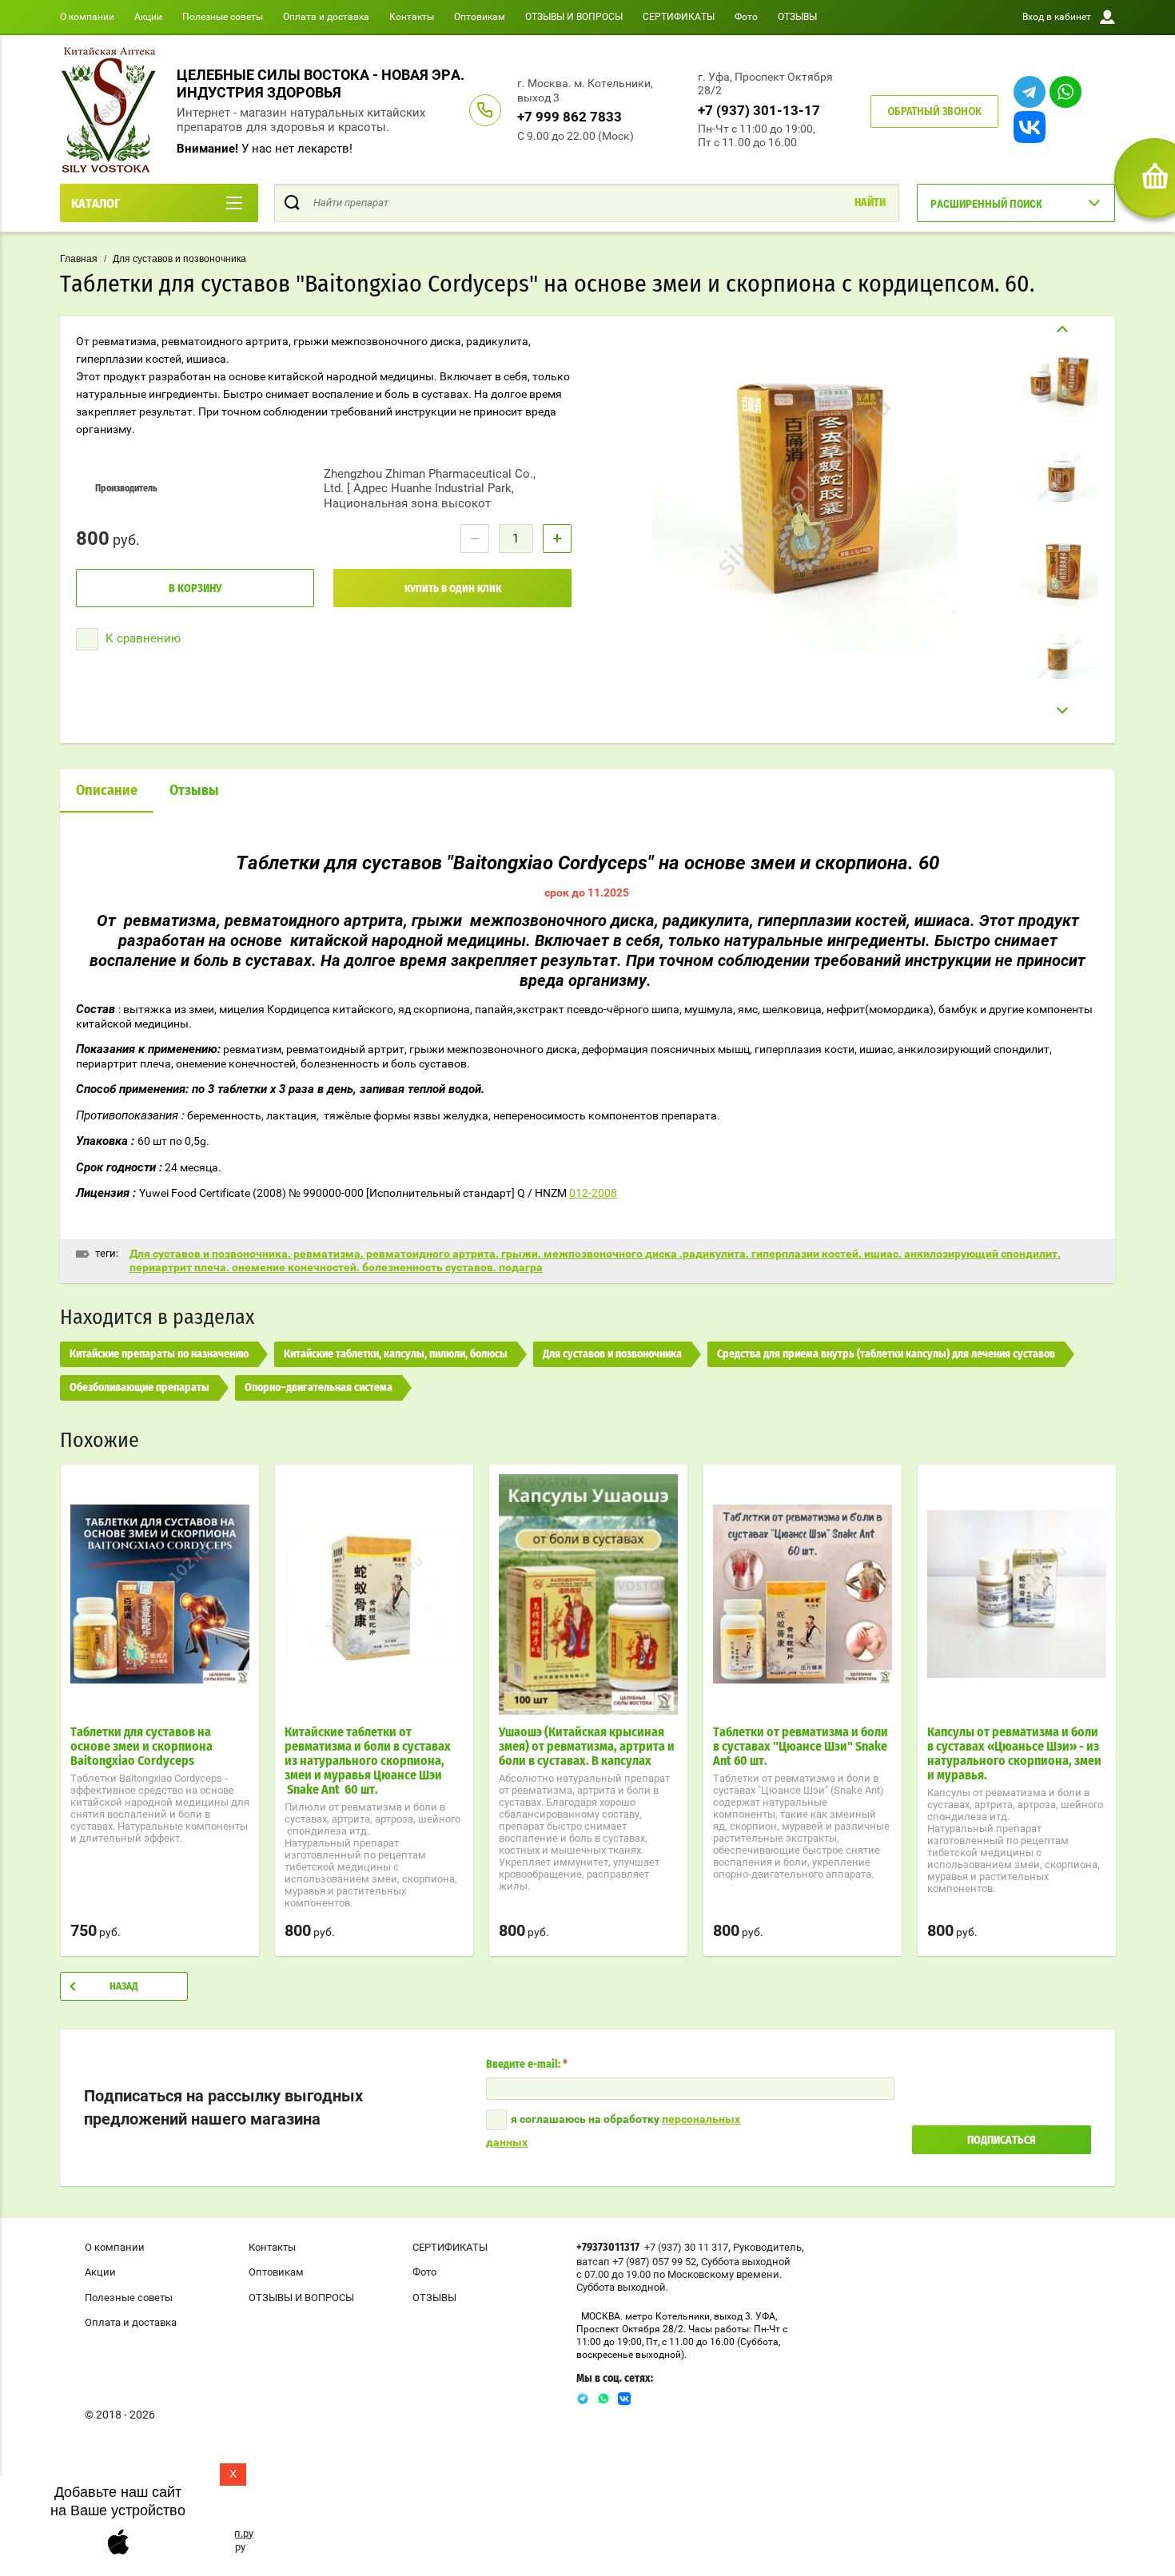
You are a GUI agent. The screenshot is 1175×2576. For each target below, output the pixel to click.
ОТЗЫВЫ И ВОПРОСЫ (574, 17)
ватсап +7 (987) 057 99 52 (636, 2262)
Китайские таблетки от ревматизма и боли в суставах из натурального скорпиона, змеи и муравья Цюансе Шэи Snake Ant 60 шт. (368, 1761)
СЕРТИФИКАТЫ (679, 17)
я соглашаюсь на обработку (613, 2131)
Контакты (412, 17)
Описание (107, 791)
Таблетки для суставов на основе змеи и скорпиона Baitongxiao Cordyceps (141, 1747)
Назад (124, 1987)
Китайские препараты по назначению (159, 1354)
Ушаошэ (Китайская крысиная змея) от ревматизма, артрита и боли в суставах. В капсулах (587, 1747)
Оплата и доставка (326, 17)
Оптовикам (480, 17)
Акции (148, 17)
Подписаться (1002, 2141)
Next (1059, 711)
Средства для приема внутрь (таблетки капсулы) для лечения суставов (886, 1354)
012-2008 (593, 1193)
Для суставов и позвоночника (179, 259)
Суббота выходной (746, 2262)
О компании (87, 17)
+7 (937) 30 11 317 (686, 2247)
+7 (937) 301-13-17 (759, 110)
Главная (79, 259)
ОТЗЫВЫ (797, 17)
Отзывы (194, 791)
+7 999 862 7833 (570, 117)
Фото (746, 17)
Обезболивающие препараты (139, 1388)
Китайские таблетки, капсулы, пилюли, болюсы (396, 1354)
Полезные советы (223, 17)
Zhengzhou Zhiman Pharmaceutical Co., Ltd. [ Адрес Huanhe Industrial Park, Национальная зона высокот (430, 489)
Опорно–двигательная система (319, 1388)
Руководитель (767, 2247)
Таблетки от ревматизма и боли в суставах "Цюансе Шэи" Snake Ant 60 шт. (801, 1747)
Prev (1059, 330)
